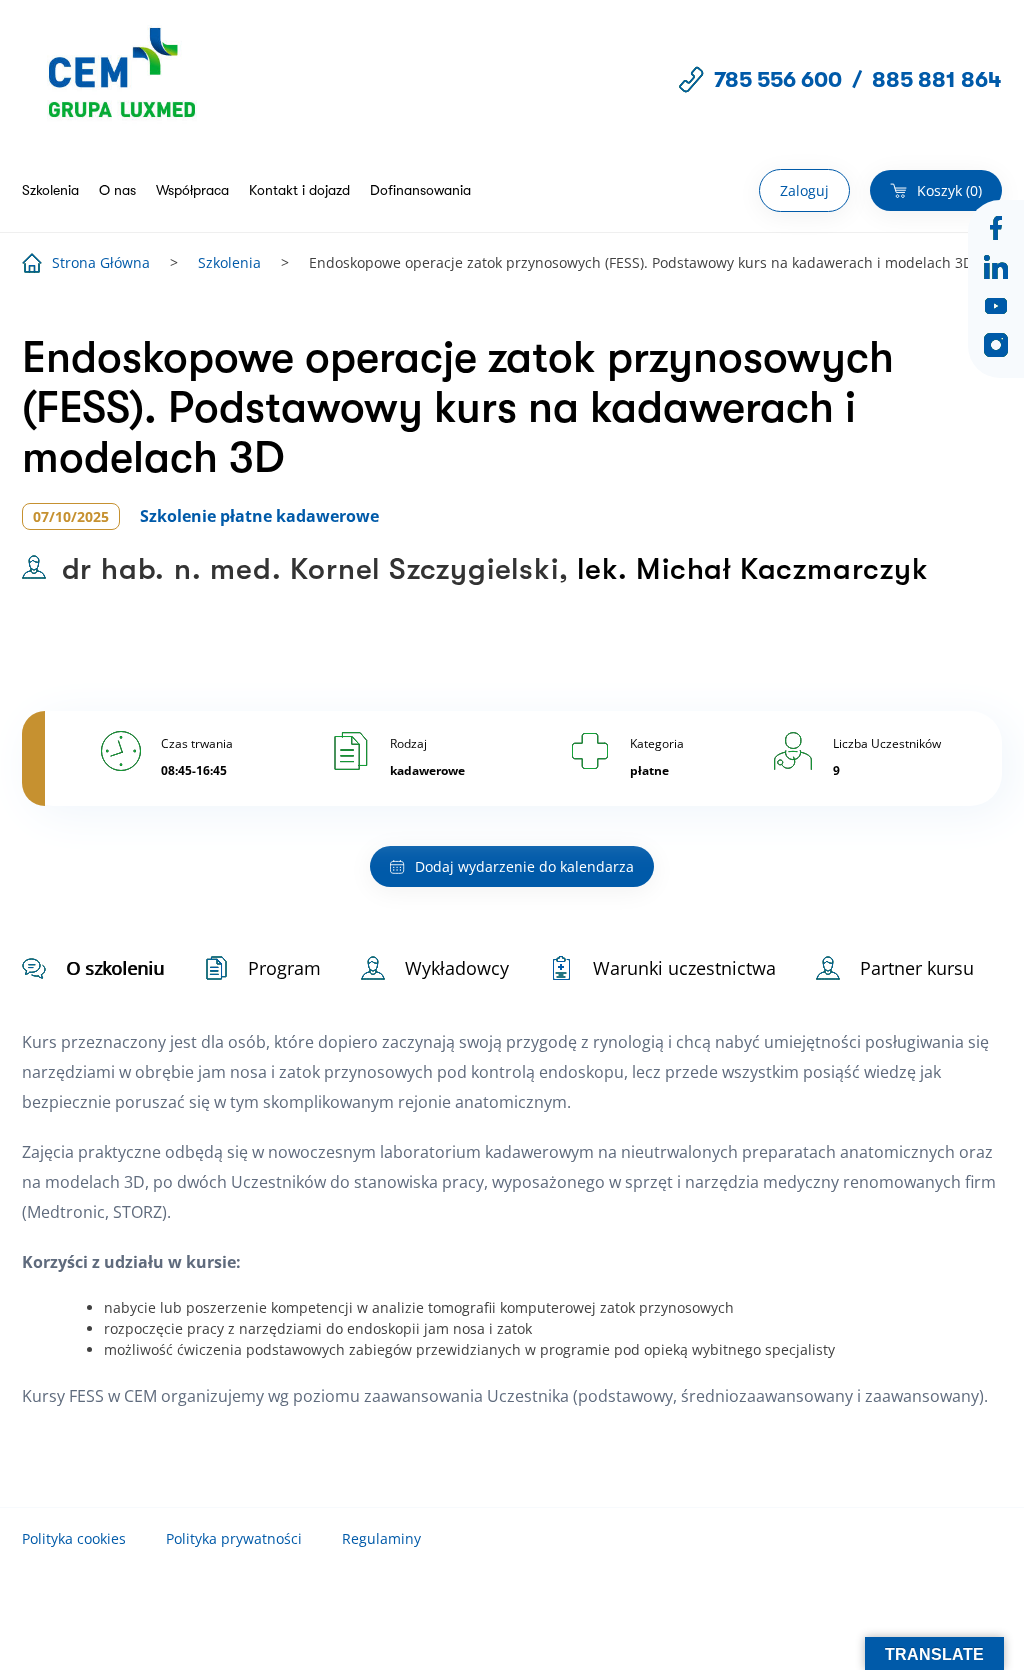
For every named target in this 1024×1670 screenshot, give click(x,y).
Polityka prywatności (234, 1538)
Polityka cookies (74, 1538)
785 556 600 (778, 79)
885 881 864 (937, 79)
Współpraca (192, 190)
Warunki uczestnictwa (684, 968)
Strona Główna (101, 262)
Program (284, 968)
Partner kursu (917, 968)
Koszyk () (949, 190)
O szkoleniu (115, 968)
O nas (117, 190)
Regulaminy (381, 1538)
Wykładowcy (457, 968)
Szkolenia (50, 190)
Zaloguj (804, 190)
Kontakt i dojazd (299, 190)
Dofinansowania (420, 190)
